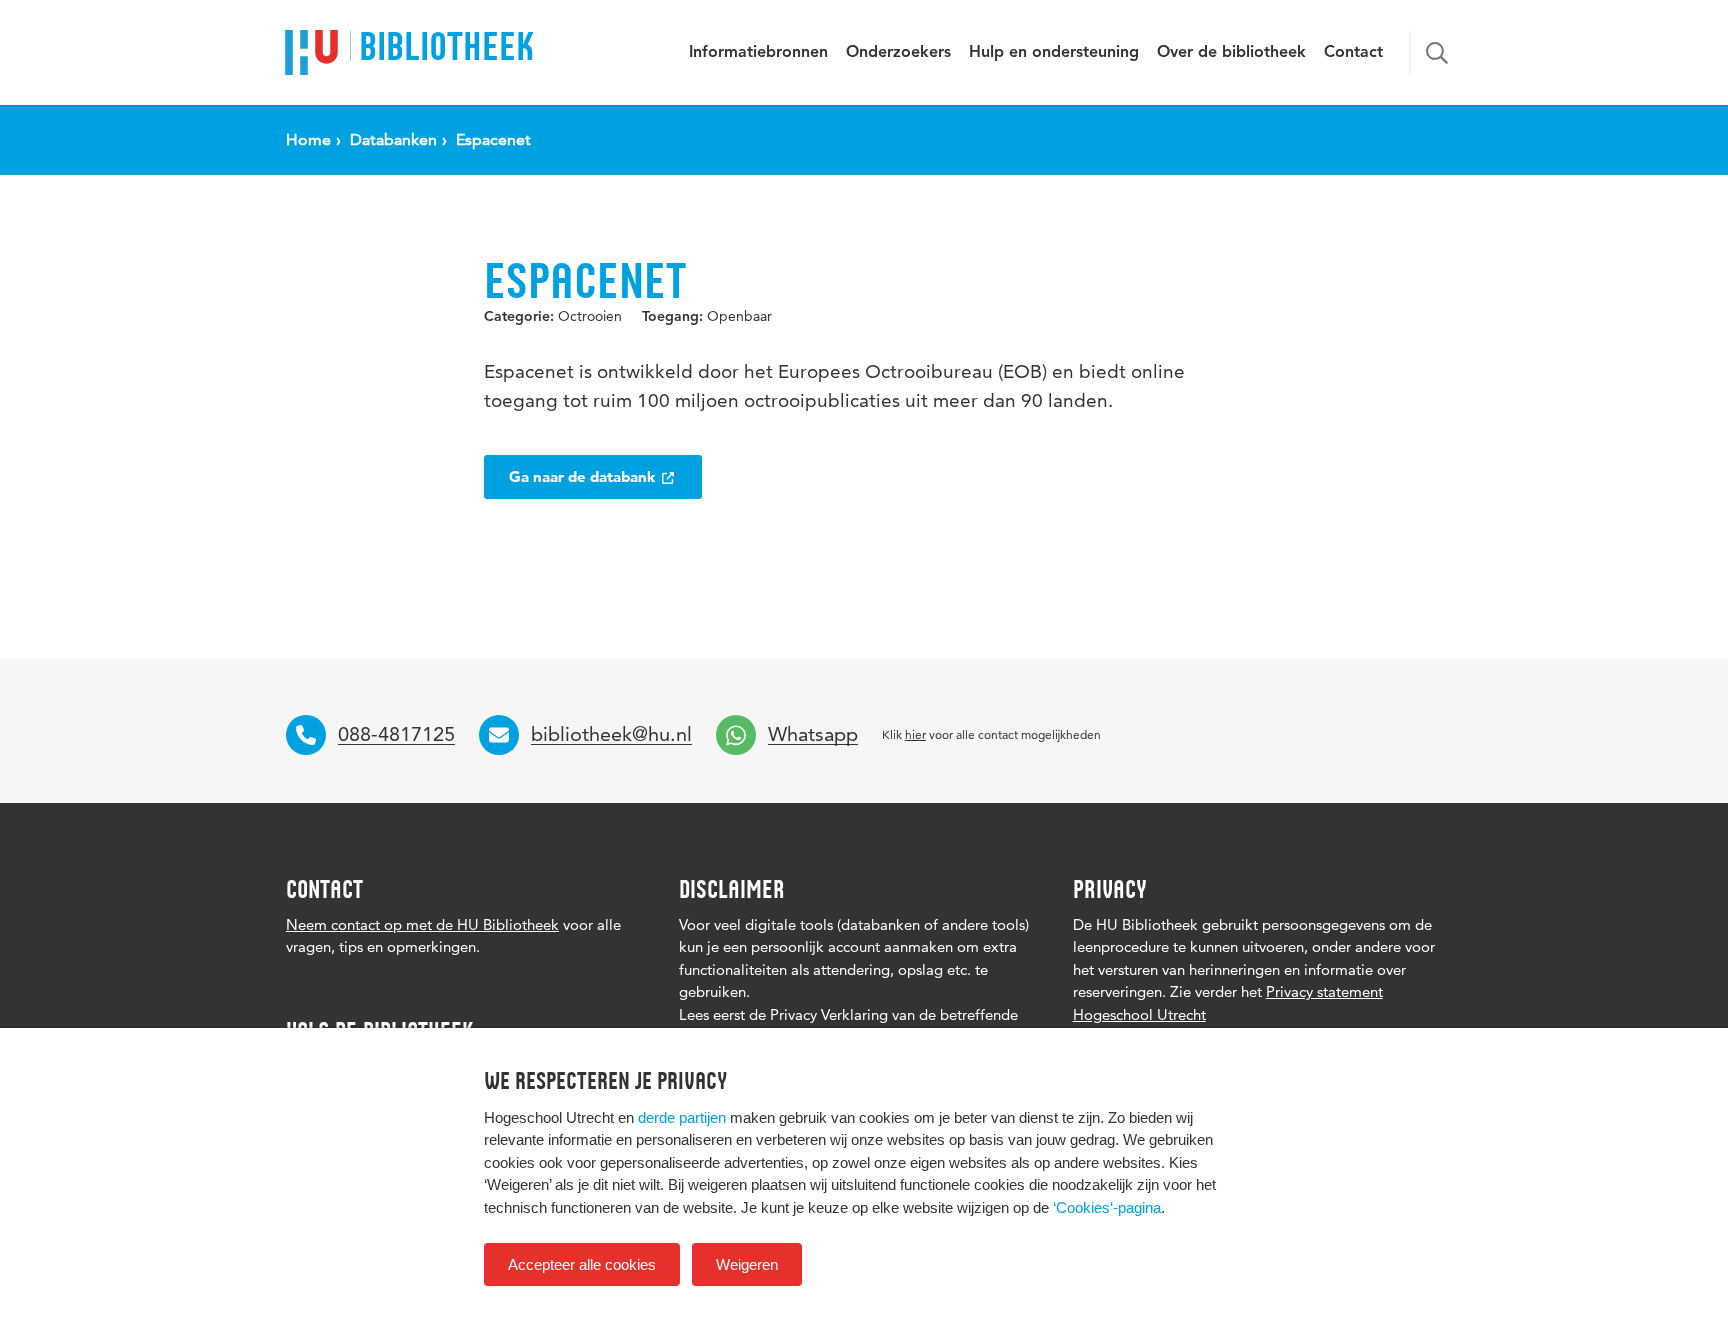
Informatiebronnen (758, 53)
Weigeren (747, 1264)
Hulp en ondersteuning (1054, 53)
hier (915, 734)
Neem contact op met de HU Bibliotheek (422, 924)
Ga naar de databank (584, 476)
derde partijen (682, 1117)
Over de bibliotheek (1231, 53)
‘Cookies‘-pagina (1107, 1207)
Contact (1353, 53)
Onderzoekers (898, 53)
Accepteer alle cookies (582, 1264)
